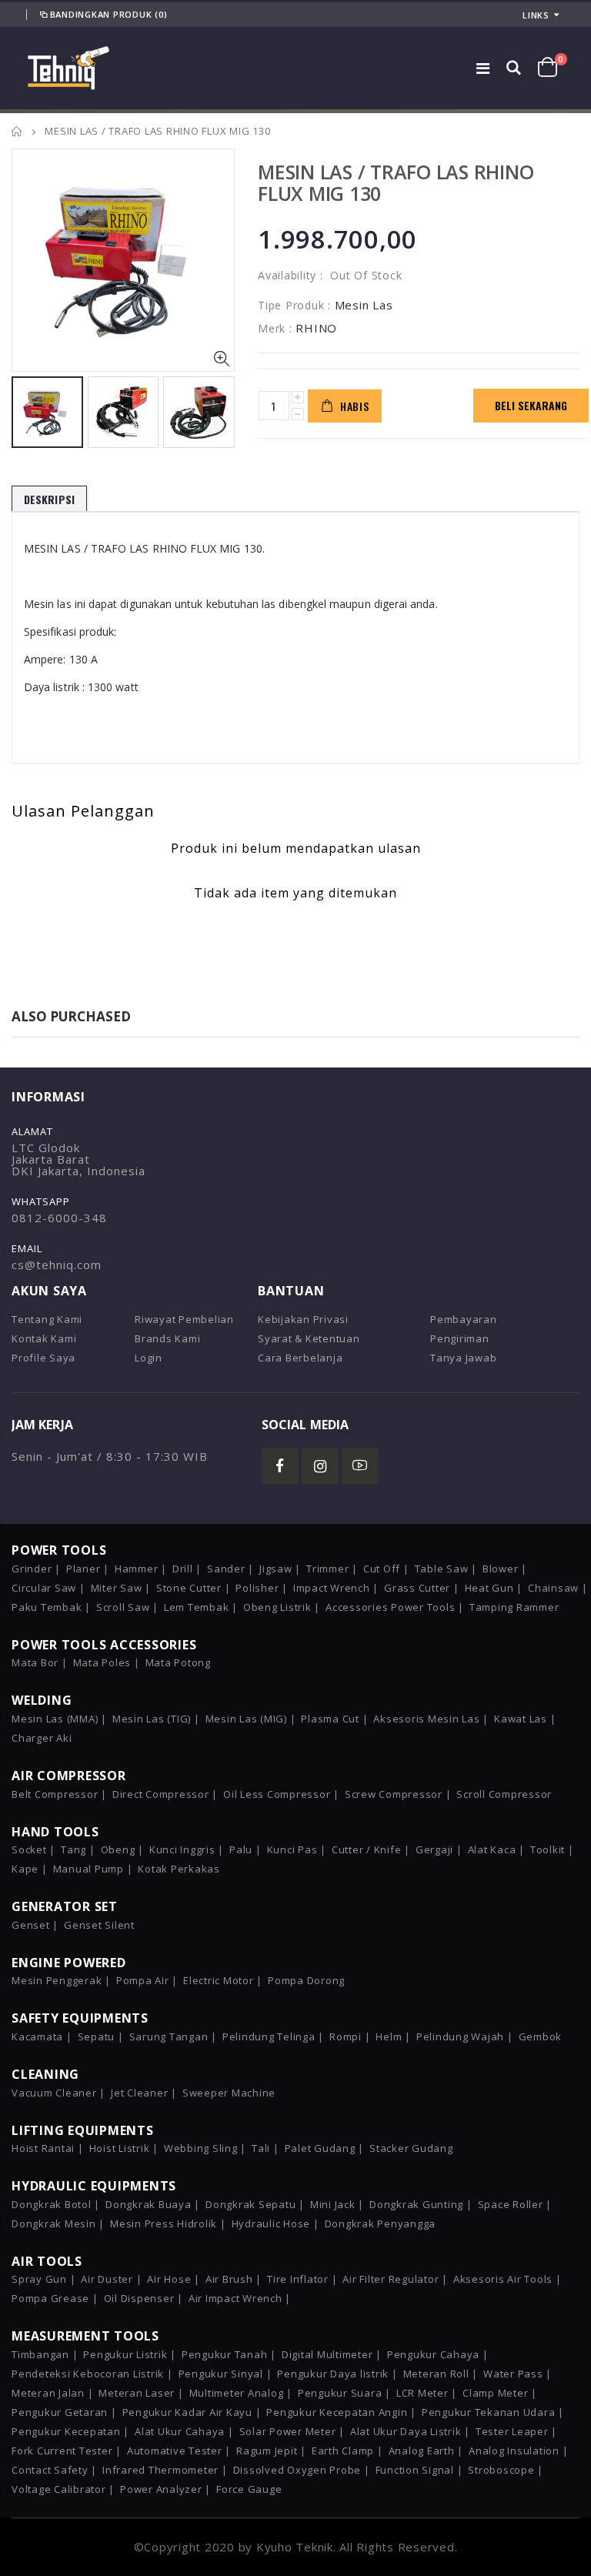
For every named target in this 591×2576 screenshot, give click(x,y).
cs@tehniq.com (57, 1265)
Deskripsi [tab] (49, 499)
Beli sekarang (531, 405)
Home (17, 131)
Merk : (275, 328)
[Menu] (483, 68)
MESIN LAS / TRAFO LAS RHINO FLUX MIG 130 (396, 182)
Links (536, 15)
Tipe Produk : (294, 305)
